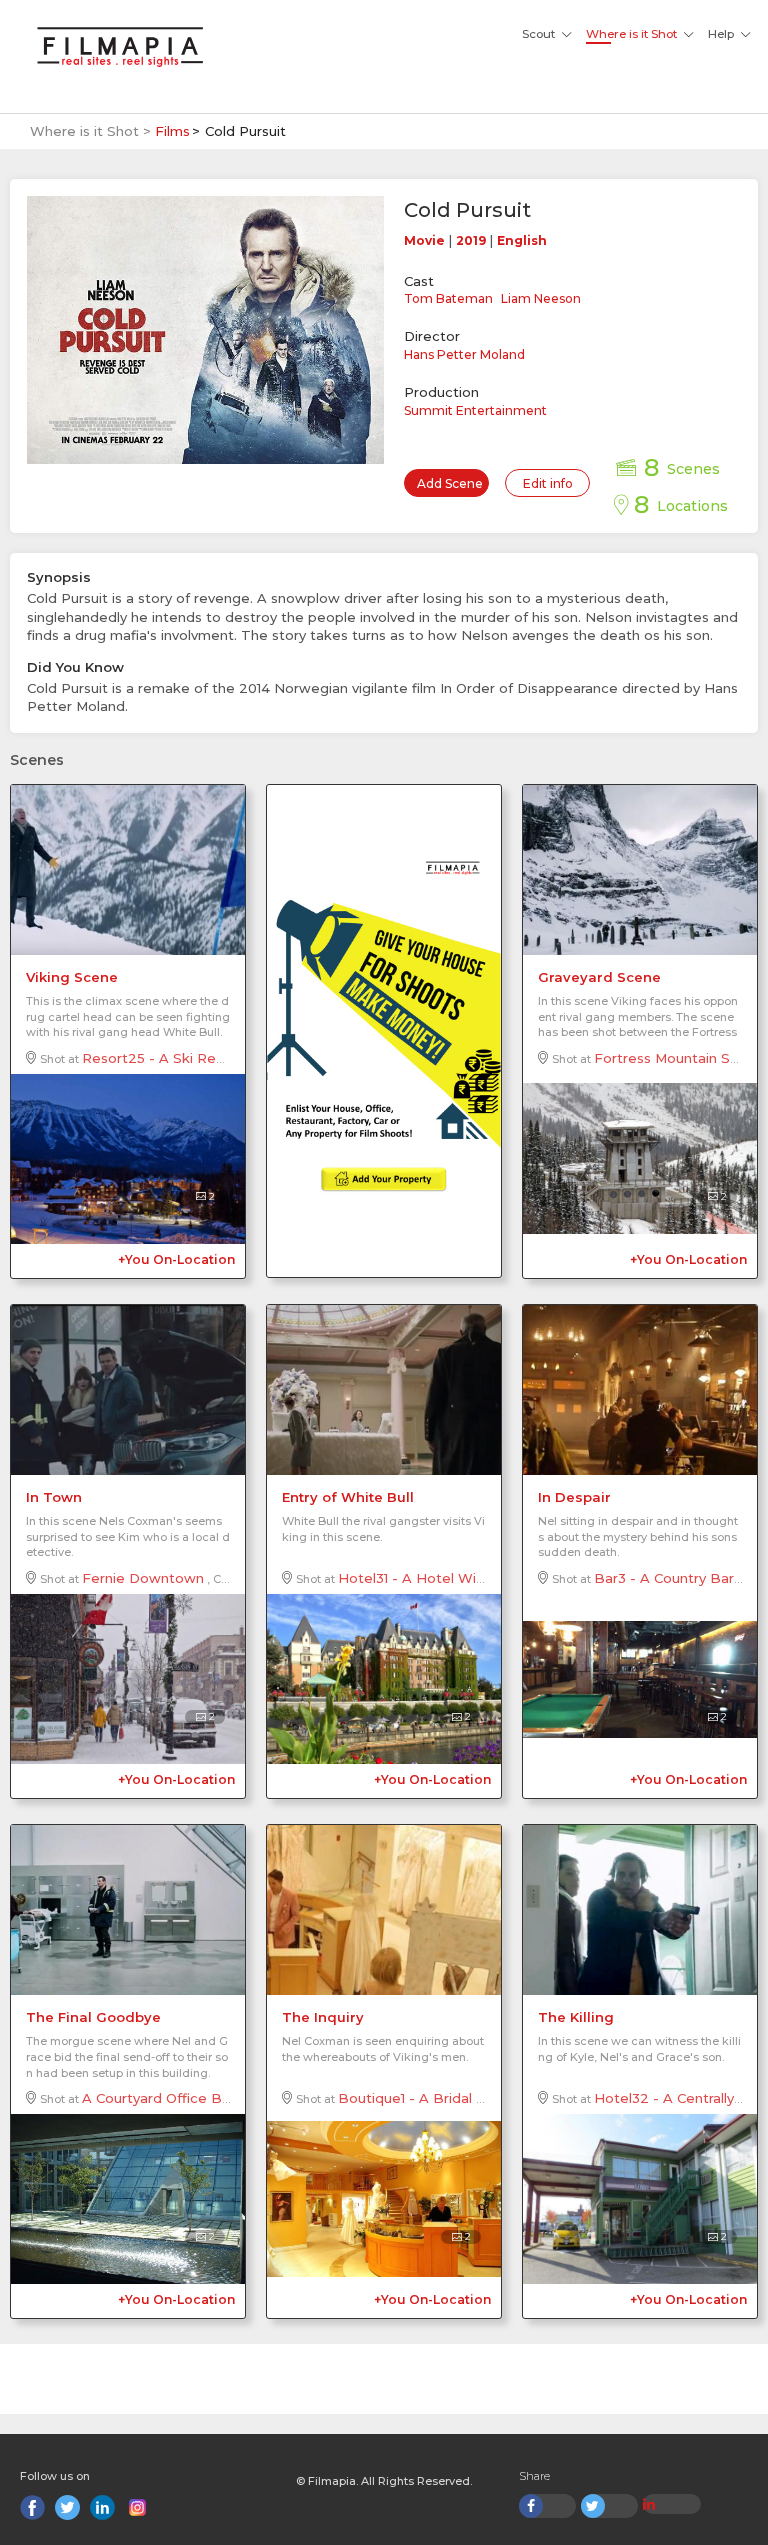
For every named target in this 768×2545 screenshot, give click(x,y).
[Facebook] (32, 2507)
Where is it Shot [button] (631, 34)
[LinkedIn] (102, 2507)
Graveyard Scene (599, 977)
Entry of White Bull (348, 1497)
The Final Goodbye (93, 2017)
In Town (54, 1497)
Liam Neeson (541, 298)
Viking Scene (72, 977)
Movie (424, 240)
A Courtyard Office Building (173, 2098)
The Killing (576, 2017)
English (522, 240)
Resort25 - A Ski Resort (162, 1058)
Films (172, 131)
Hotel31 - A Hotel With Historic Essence (472, 1578)
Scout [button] (538, 34)
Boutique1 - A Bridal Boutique (438, 2098)
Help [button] (721, 34)
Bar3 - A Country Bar (664, 1578)
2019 (471, 240)
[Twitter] (67, 2507)
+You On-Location (176, 1259)
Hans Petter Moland (464, 354)
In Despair (574, 1497)
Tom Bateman (448, 298)
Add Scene (450, 483)
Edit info (548, 483)
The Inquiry (323, 2017)
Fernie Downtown (143, 1578)
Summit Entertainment (475, 410)
